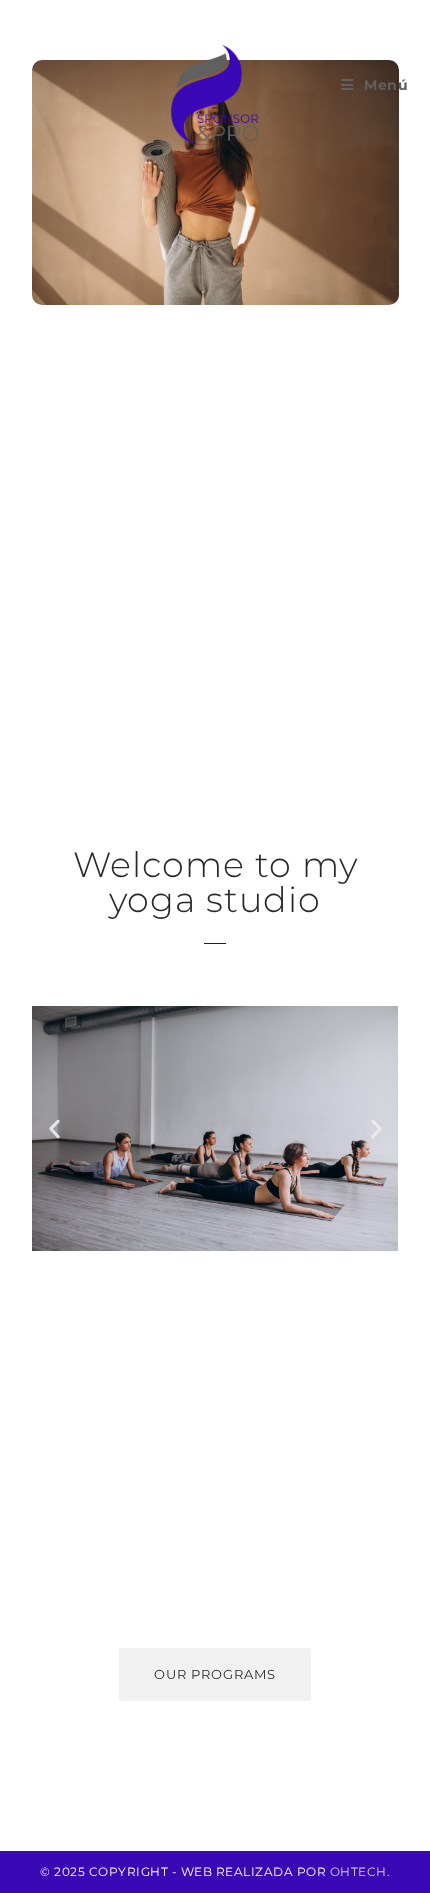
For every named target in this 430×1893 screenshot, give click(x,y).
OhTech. (360, 1871)
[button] (54, 1128)
